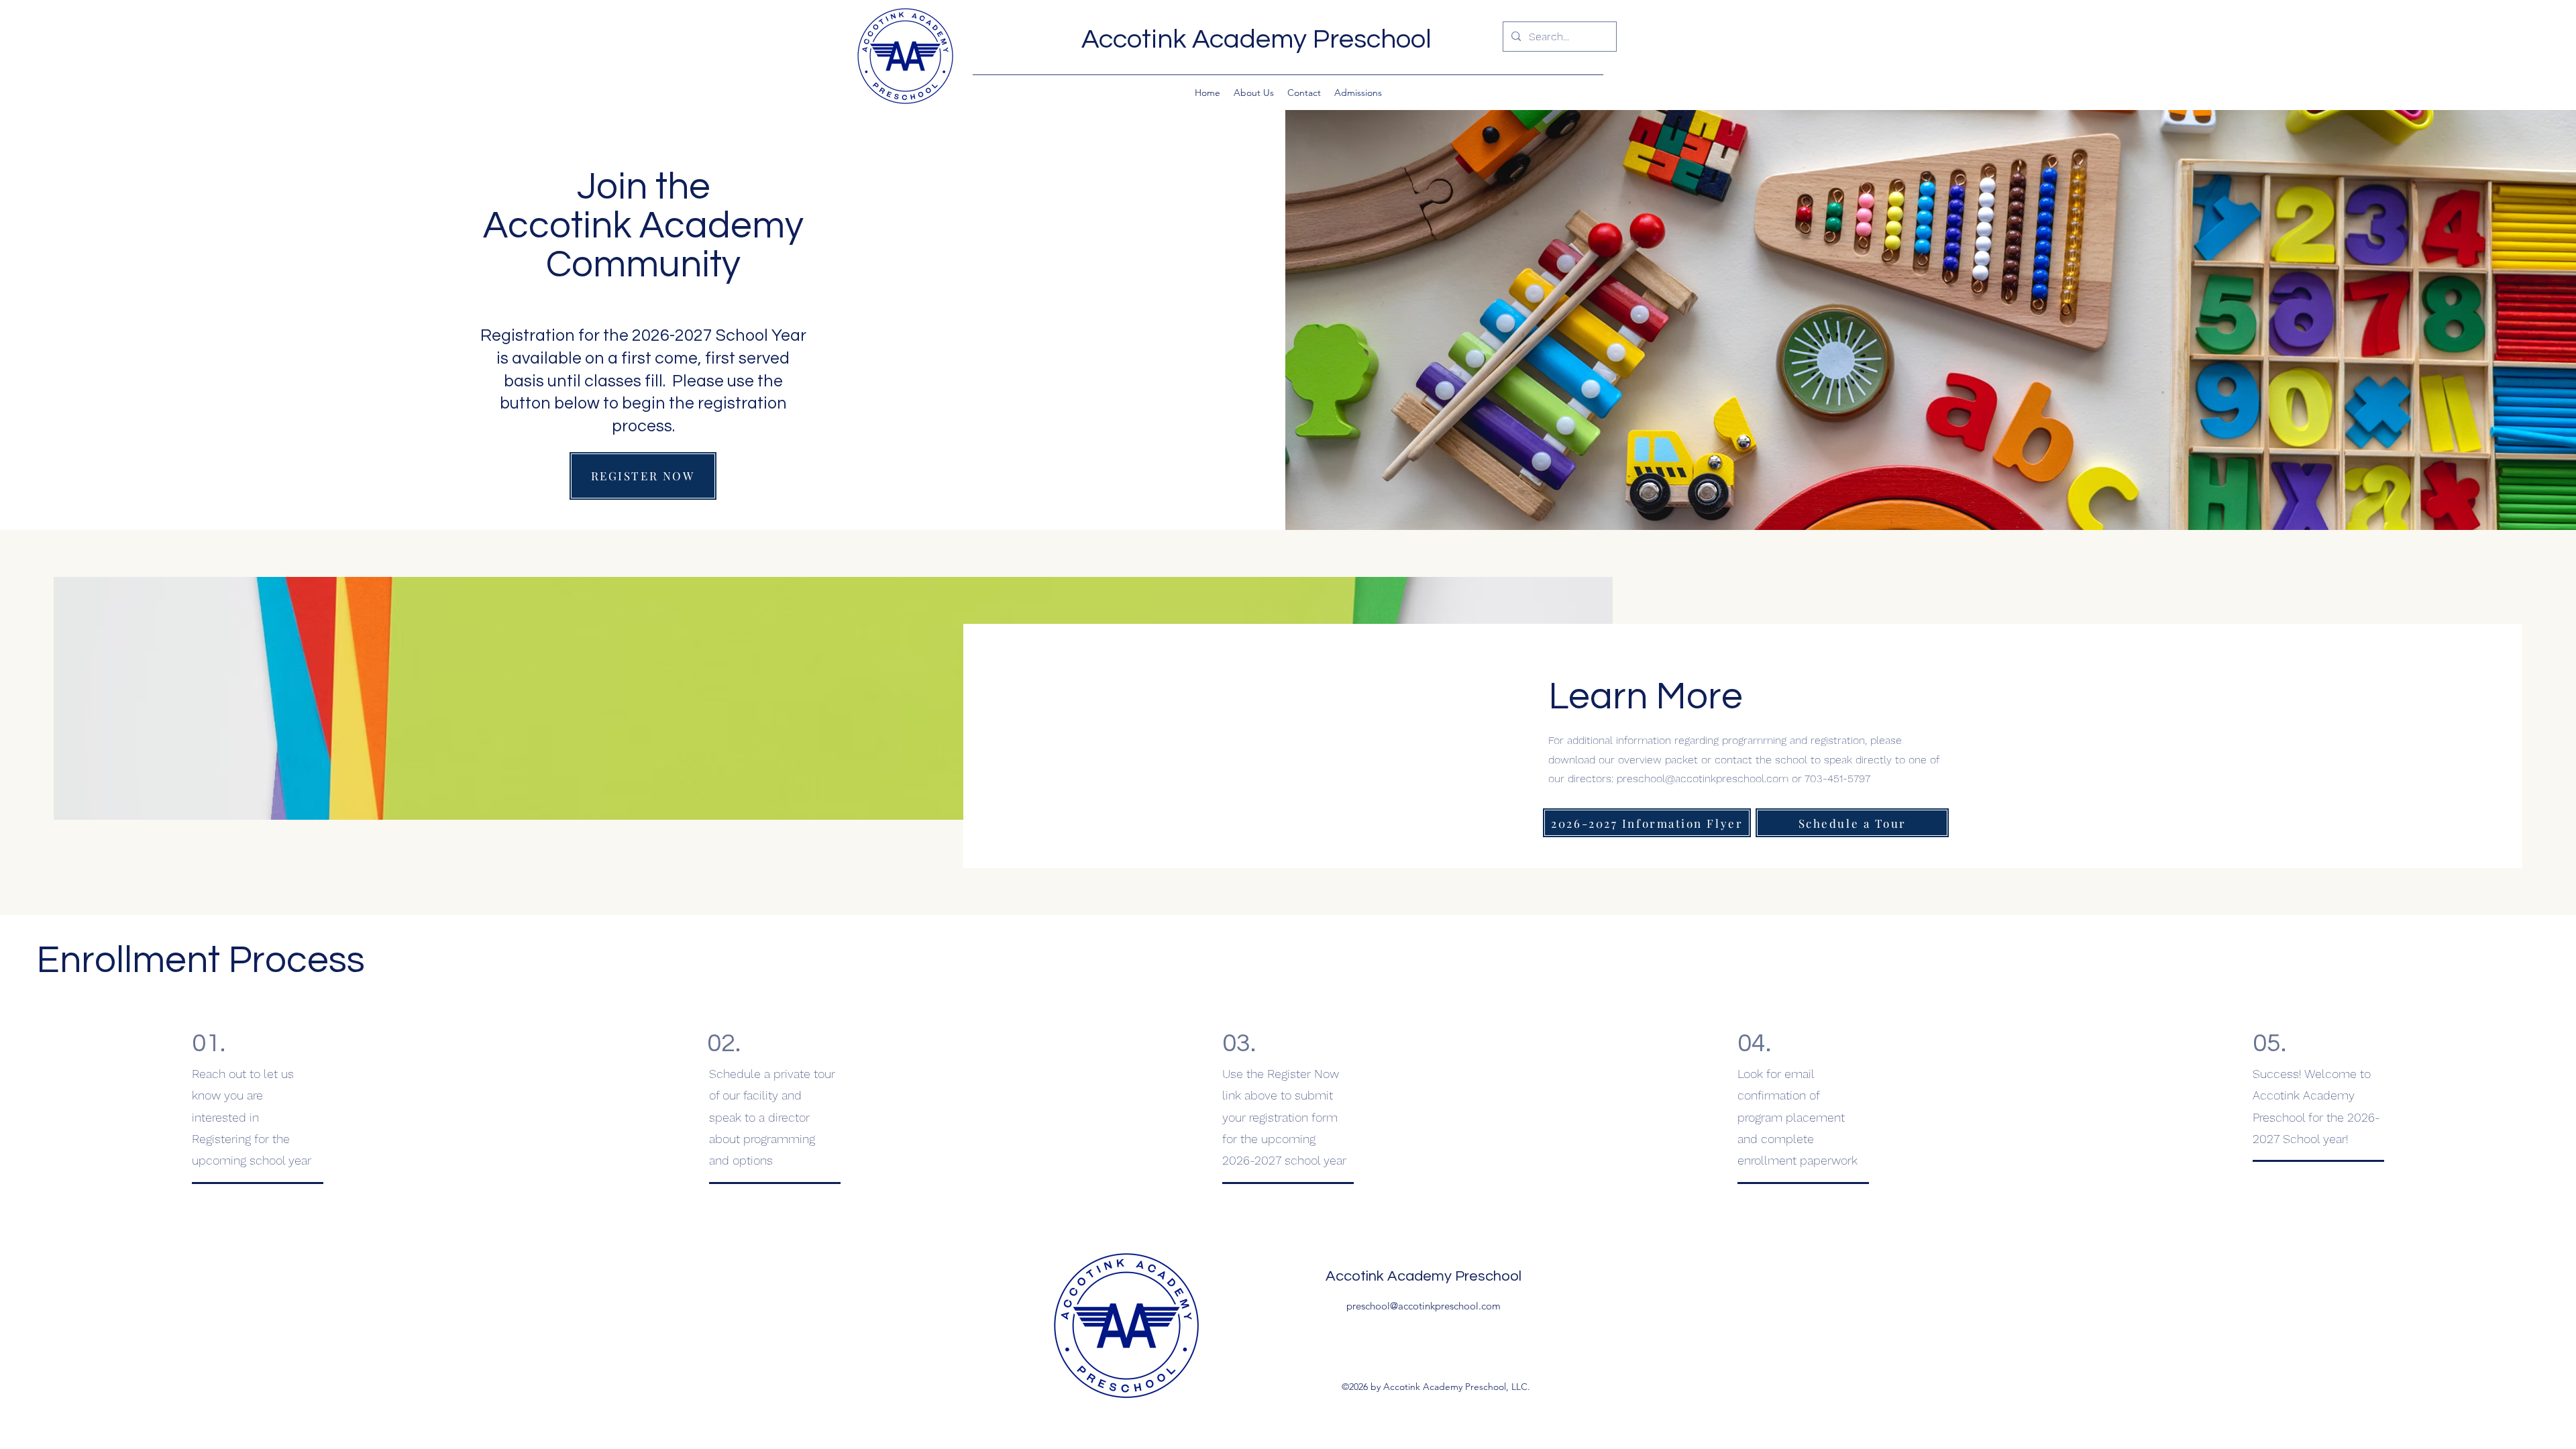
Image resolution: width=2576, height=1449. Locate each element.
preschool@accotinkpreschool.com (1703, 779)
